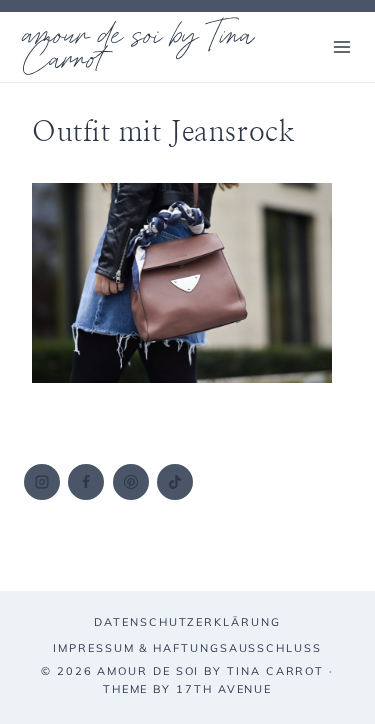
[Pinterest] (131, 482)
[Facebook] (86, 482)
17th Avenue (224, 689)
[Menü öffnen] (341, 46)
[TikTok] (175, 482)
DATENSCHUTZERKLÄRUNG (187, 622)
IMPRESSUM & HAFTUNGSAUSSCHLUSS (187, 648)
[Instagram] (42, 482)
